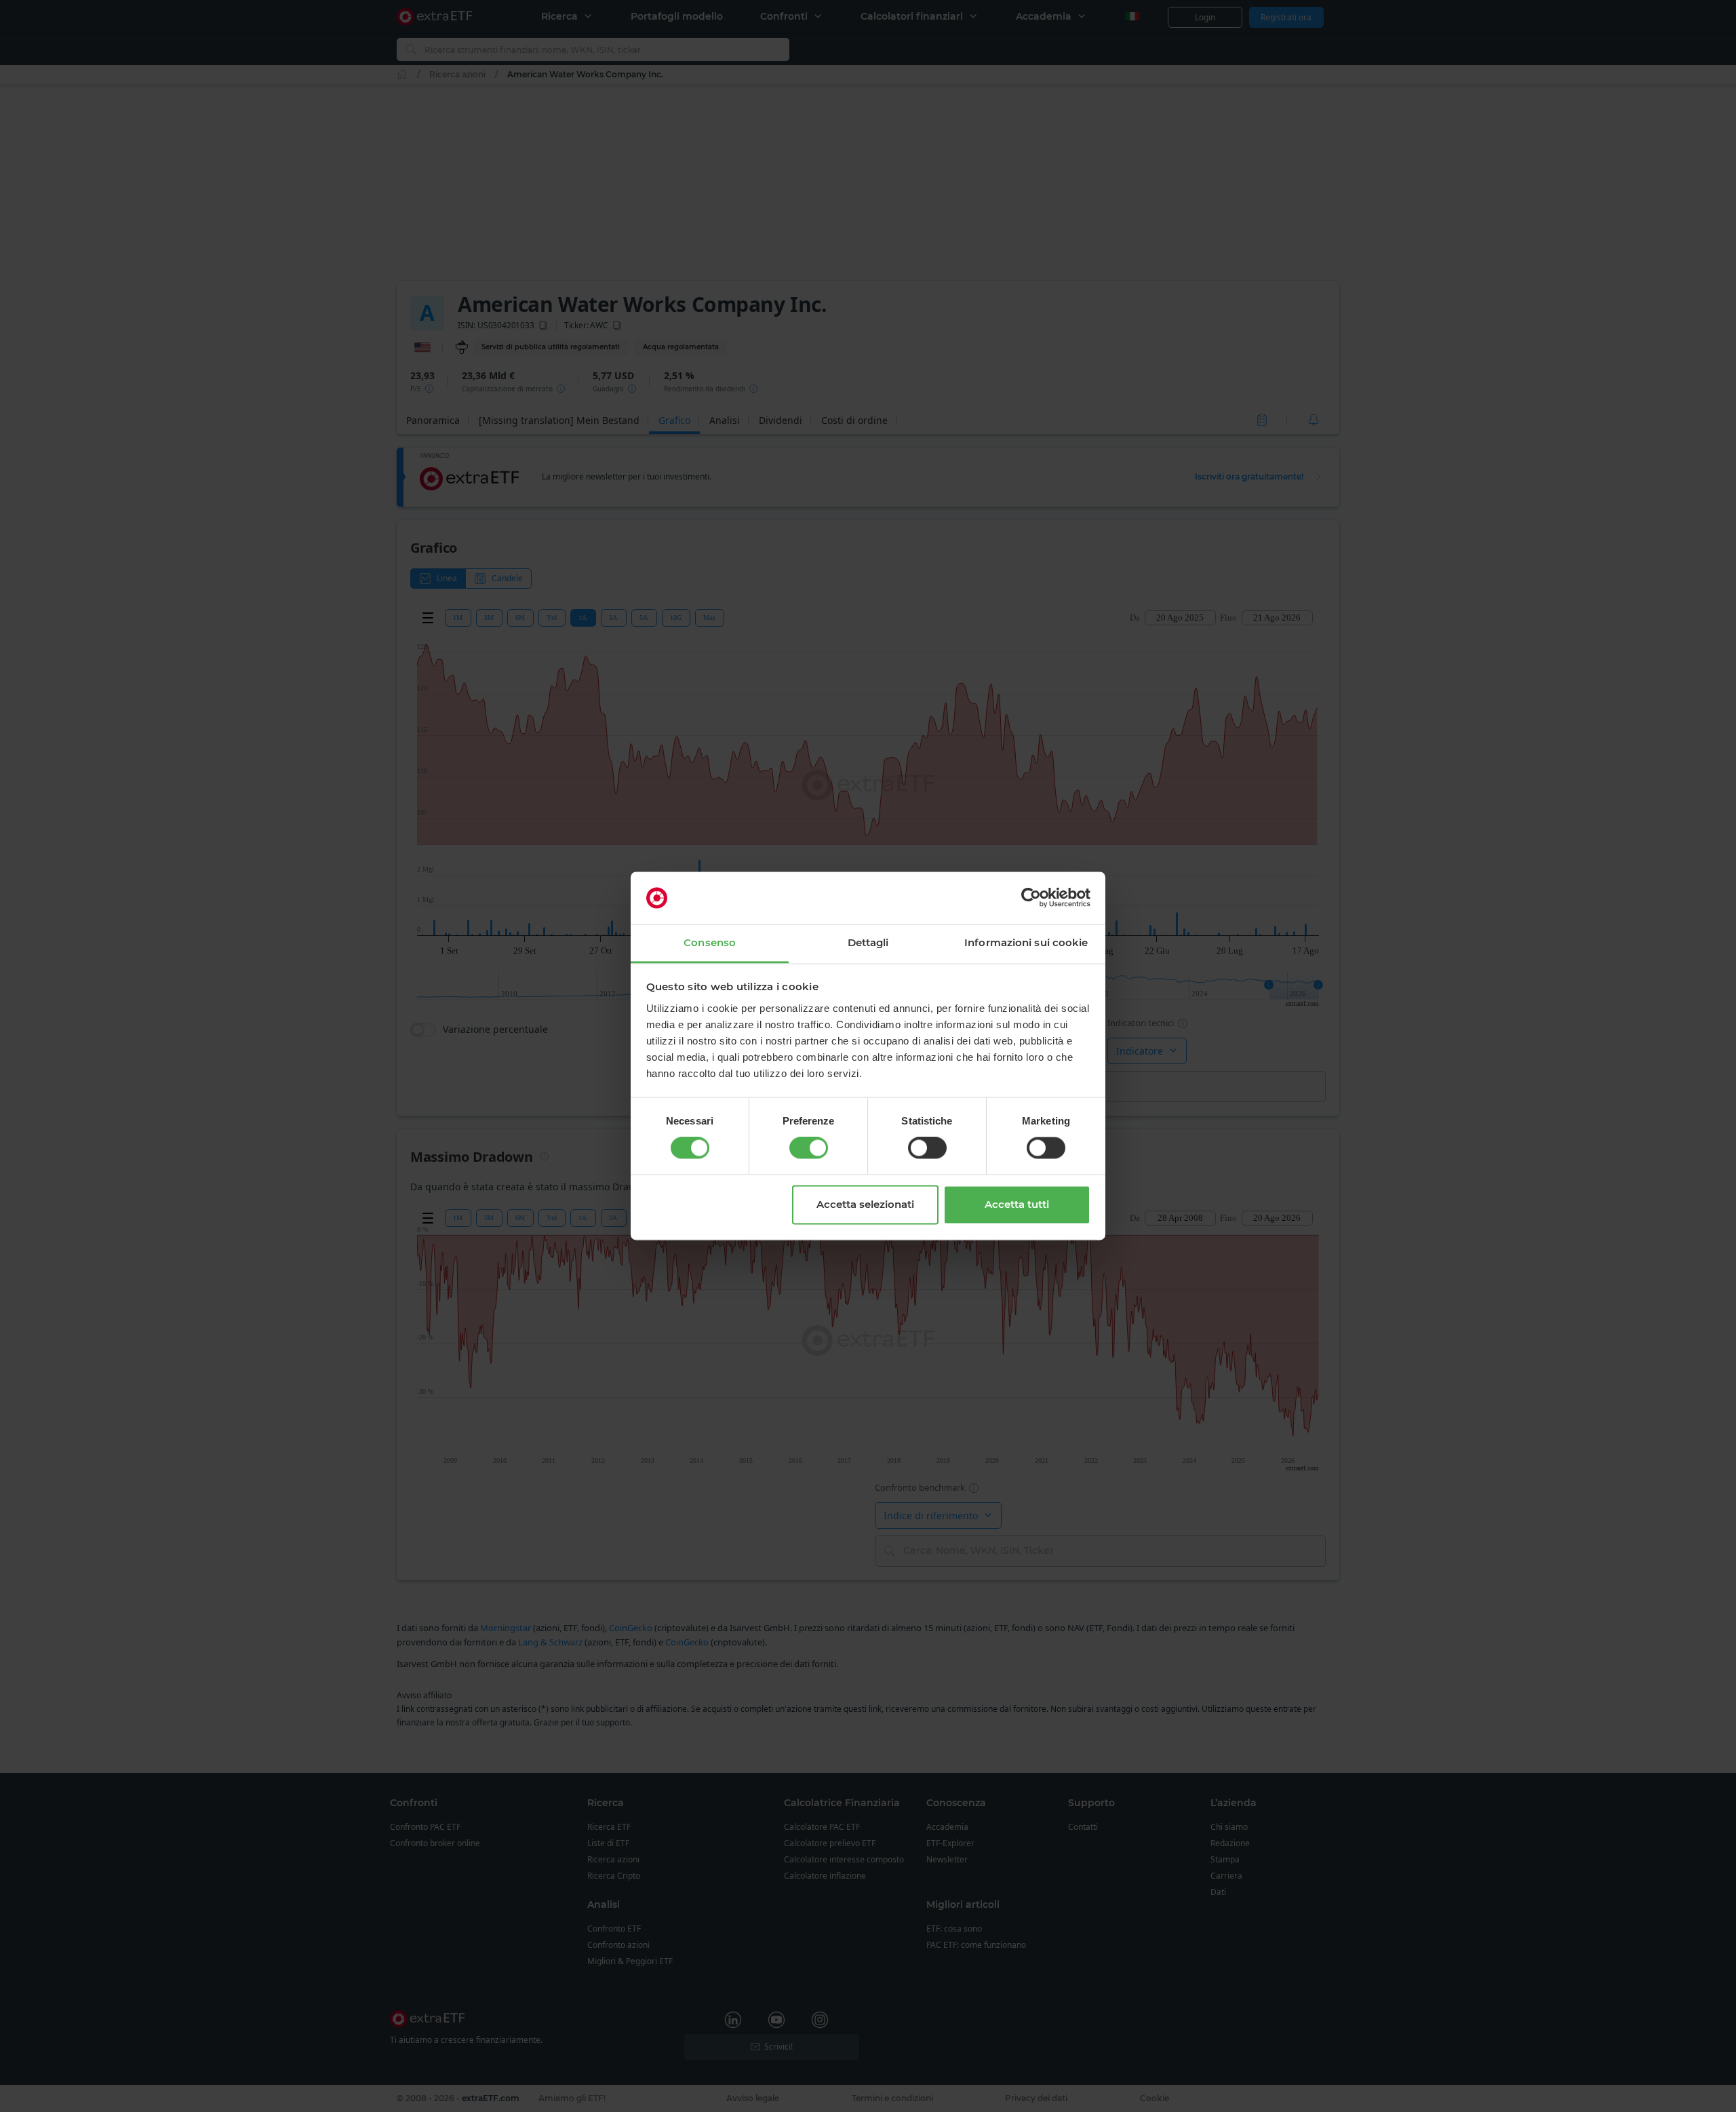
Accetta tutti (1017, 1204)
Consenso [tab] (710, 942)
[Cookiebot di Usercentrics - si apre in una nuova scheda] (1031, 898)
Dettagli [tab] (868, 942)
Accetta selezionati (865, 1204)
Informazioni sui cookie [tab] (1026, 942)
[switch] (809, 1148)
